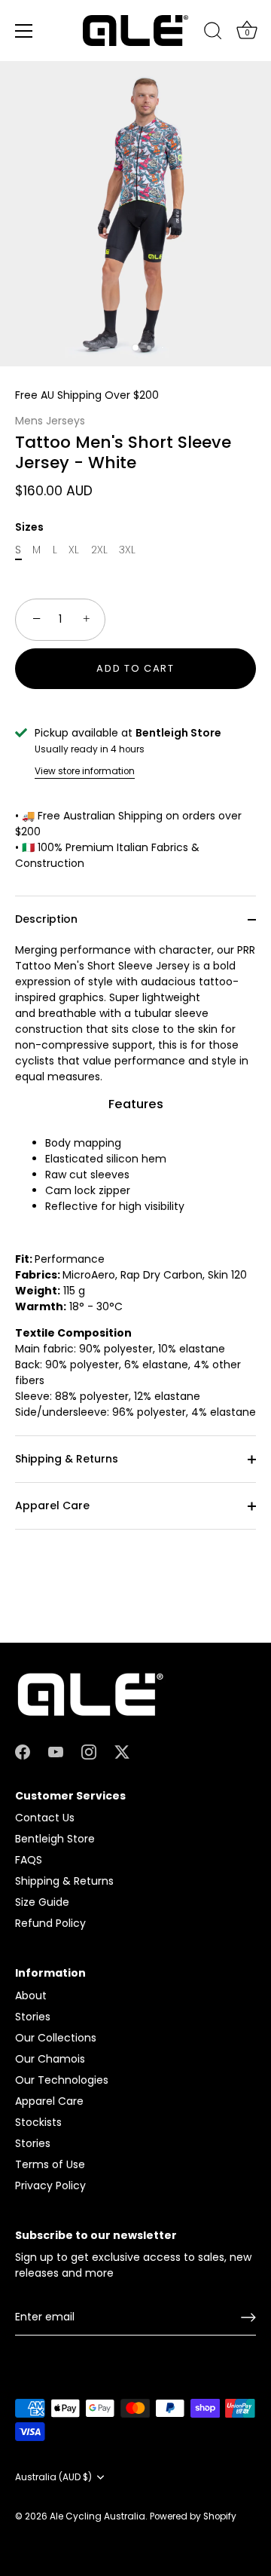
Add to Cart (135, 668)
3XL (127, 550)
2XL (99, 550)
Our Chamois (50, 2059)
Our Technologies (62, 2080)
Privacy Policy (50, 2185)
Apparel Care (52, 1505)
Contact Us (45, 1818)
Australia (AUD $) (53, 2478)
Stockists (38, 2122)
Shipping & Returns (67, 1459)
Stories (33, 2017)
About (31, 1996)
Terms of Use (50, 2164)
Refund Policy (50, 1923)
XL (74, 550)
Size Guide (42, 1902)
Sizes (29, 527)
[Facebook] (23, 1751)
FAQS (29, 1860)
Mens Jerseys (50, 421)
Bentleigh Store (55, 1839)
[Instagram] (89, 1751)
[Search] (213, 33)
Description (46, 919)
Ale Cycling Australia (97, 2516)
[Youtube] (56, 1751)
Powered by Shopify (193, 2516)
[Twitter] (122, 1751)
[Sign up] (248, 2317)
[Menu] (24, 31)
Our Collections (56, 2038)
